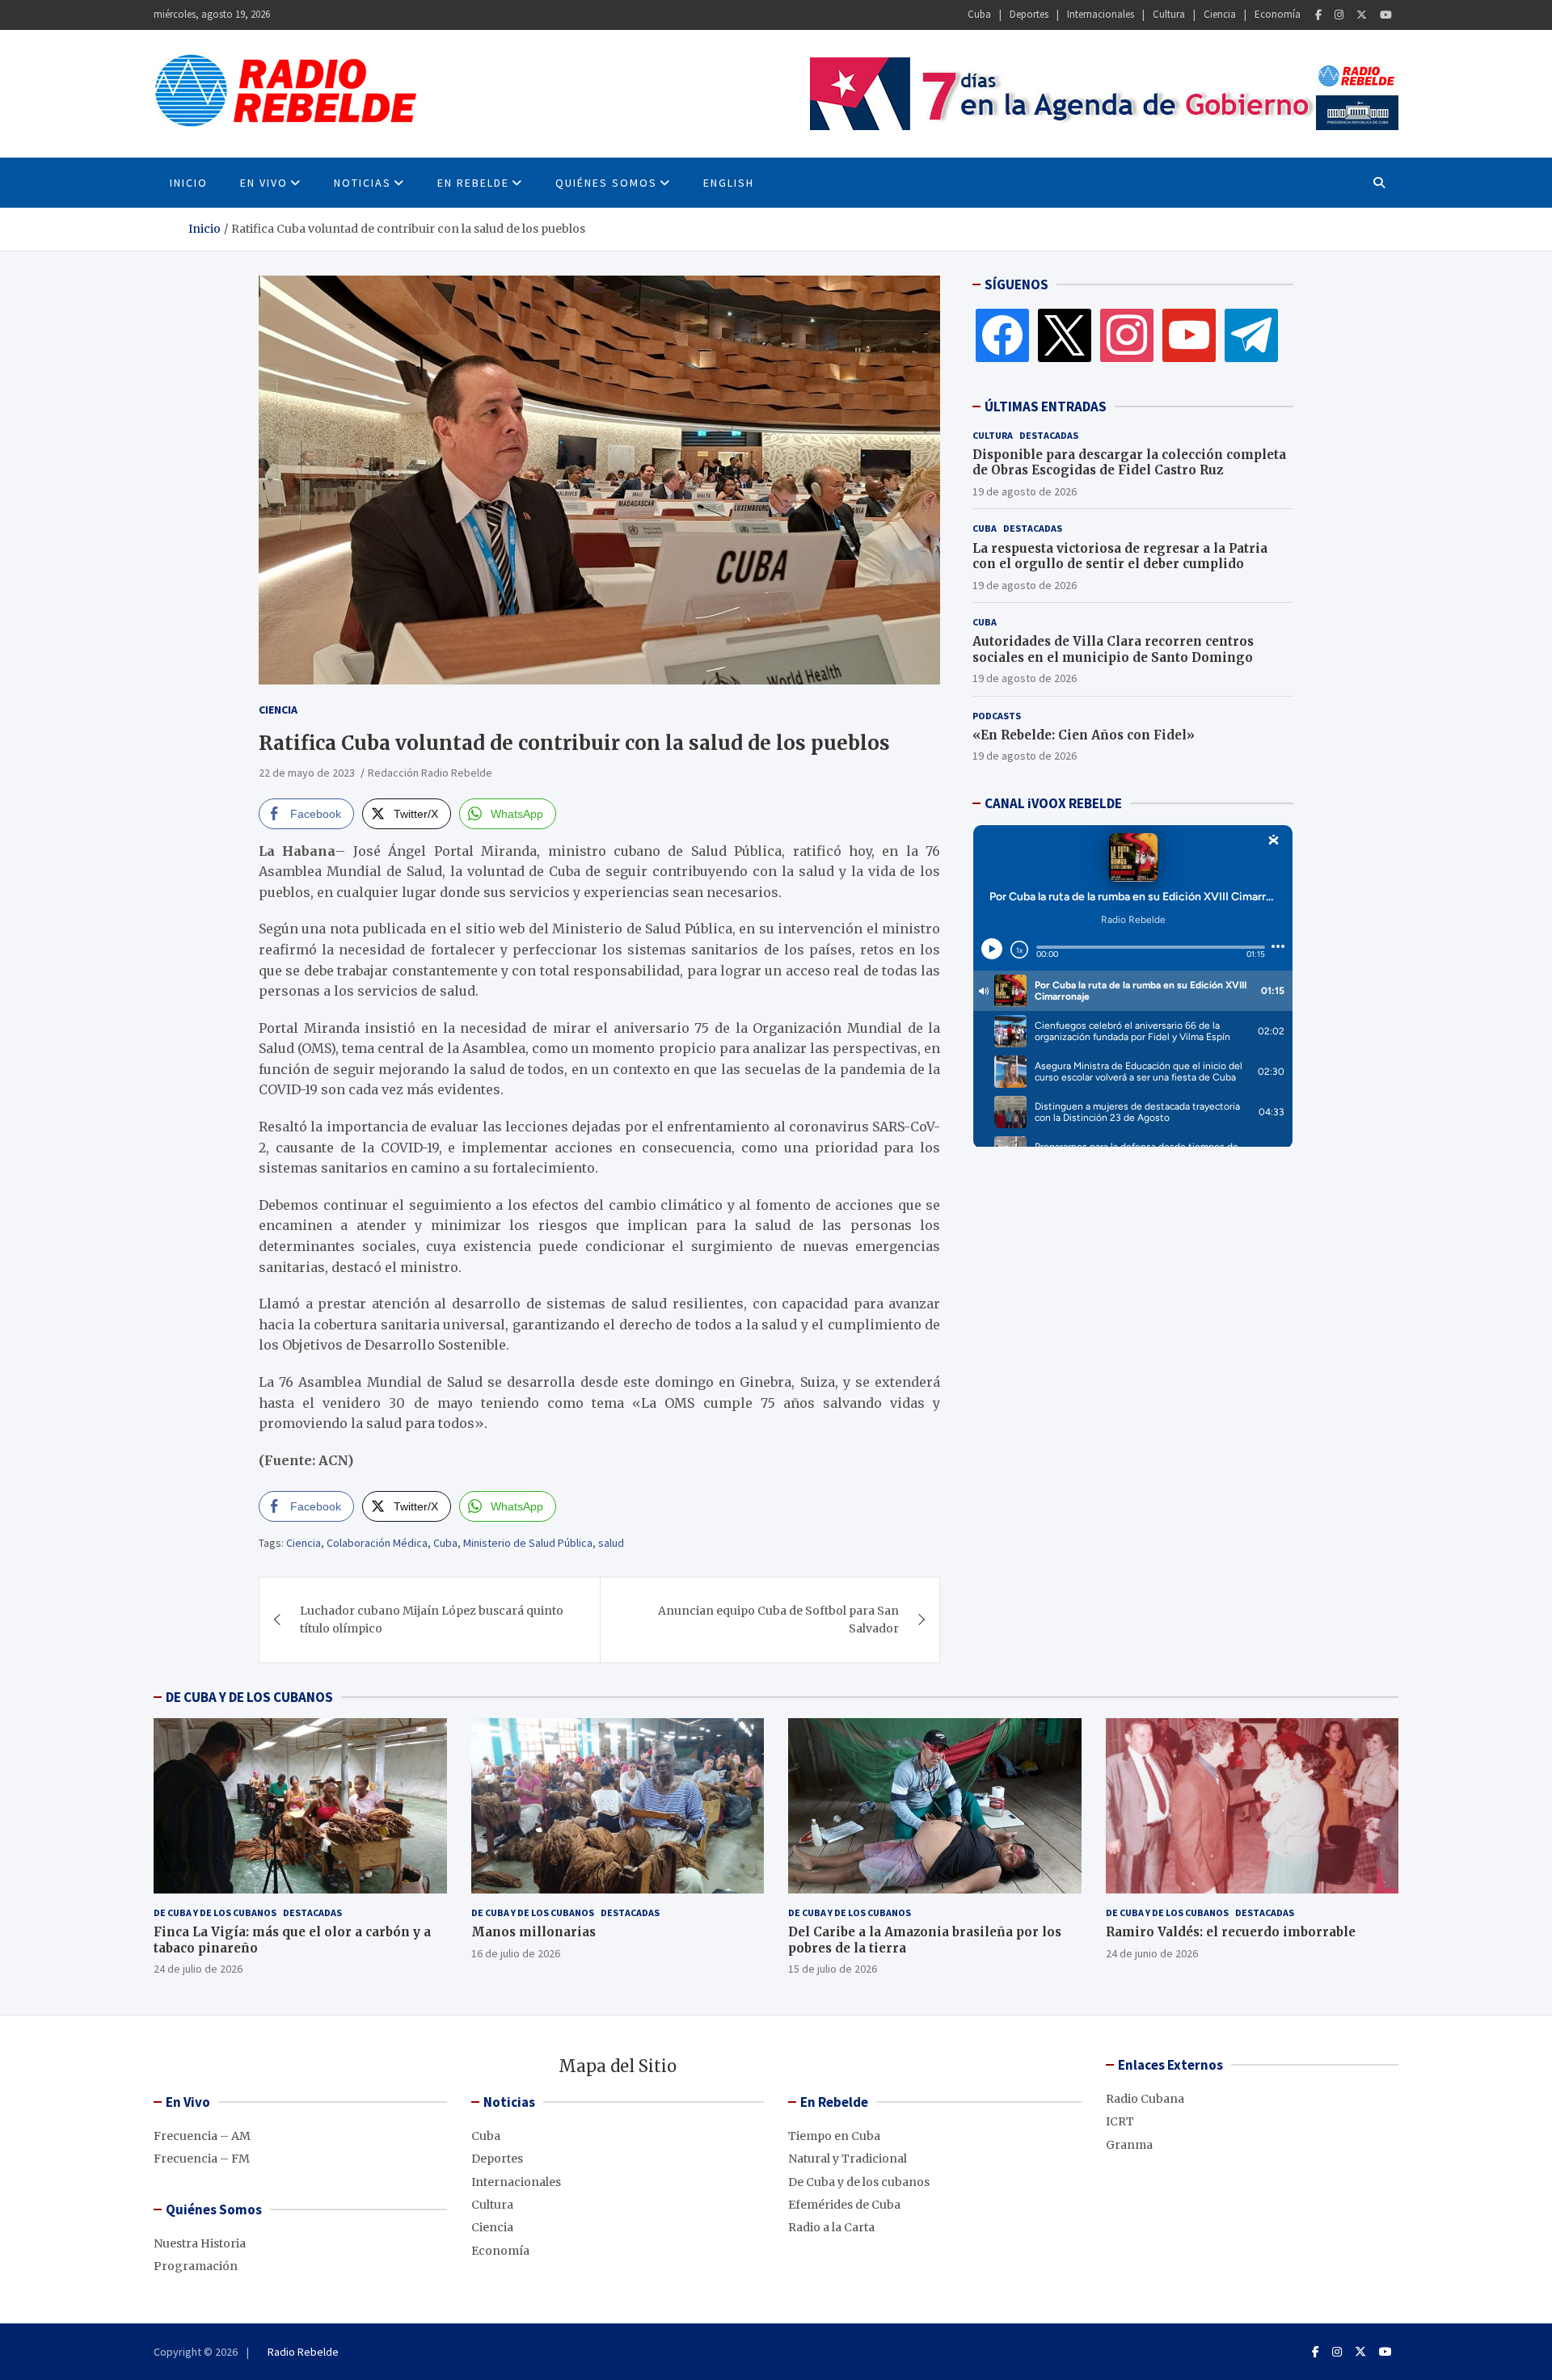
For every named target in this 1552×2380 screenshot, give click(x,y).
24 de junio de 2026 (1152, 1953)
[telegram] (1251, 335)
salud (611, 1543)
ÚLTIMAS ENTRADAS (1046, 406)
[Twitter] (1362, 15)
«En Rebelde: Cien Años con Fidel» (1084, 735)
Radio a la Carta (831, 2227)
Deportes (1029, 14)
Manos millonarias (533, 1932)
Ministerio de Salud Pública (528, 1543)
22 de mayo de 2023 (307, 773)
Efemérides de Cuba (844, 2205)
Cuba (979, 14)
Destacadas (1049, 435)
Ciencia (1220, 14)
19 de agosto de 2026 (1025, 491)
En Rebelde (473, 183)
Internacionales (1101, 14)
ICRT (1120, 2121)
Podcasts (997, 716)
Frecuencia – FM (202, 2159)
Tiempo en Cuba (834, 2136)
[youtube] (1189, 335)
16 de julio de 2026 (516, 1953)
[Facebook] (1318, 15)
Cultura (1169, 14)
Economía (1278, 14)
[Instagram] (1339, 15)
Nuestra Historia (200, 2243)
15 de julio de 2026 (833, 1969)
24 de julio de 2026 (198, 1969)
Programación (196, 2266)
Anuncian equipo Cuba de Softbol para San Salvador (778, 1620)
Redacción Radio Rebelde (430, 773)
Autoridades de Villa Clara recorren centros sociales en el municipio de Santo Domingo (1113, 649)
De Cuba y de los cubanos (215, 1912)
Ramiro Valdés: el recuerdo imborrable (1231, 1932)
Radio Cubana (1145, 2099)
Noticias (363, 183)
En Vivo (264, 183)
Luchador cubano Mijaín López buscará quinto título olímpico (432, 1620)
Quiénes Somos (606, 183)
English (729, 183)
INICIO (189, 183)
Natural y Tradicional (848, 2159)
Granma (1129, 2145)
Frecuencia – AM (202, 2136)
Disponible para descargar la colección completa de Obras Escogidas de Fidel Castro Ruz (1129, 463)
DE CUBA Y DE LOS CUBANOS (249, 1697)
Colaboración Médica (377, 1543)
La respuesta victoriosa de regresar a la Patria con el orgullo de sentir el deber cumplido (1120, 556)
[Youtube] (1386, 15)
